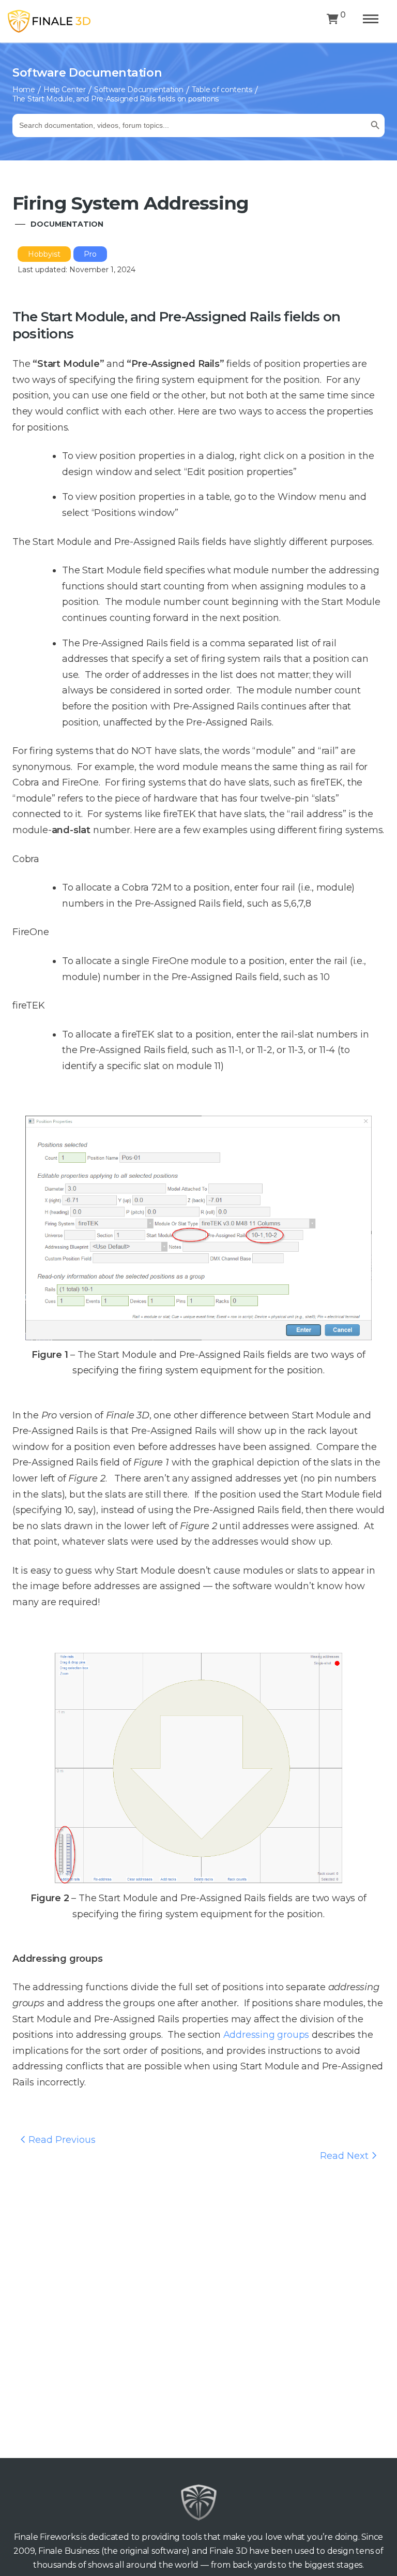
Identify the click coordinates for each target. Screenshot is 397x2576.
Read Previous (61, 2140)
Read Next (346, 2156)
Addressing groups (266, 2035)
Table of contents (222, 90)
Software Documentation (139, 90)
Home (24, 90)
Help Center (65, 90)
